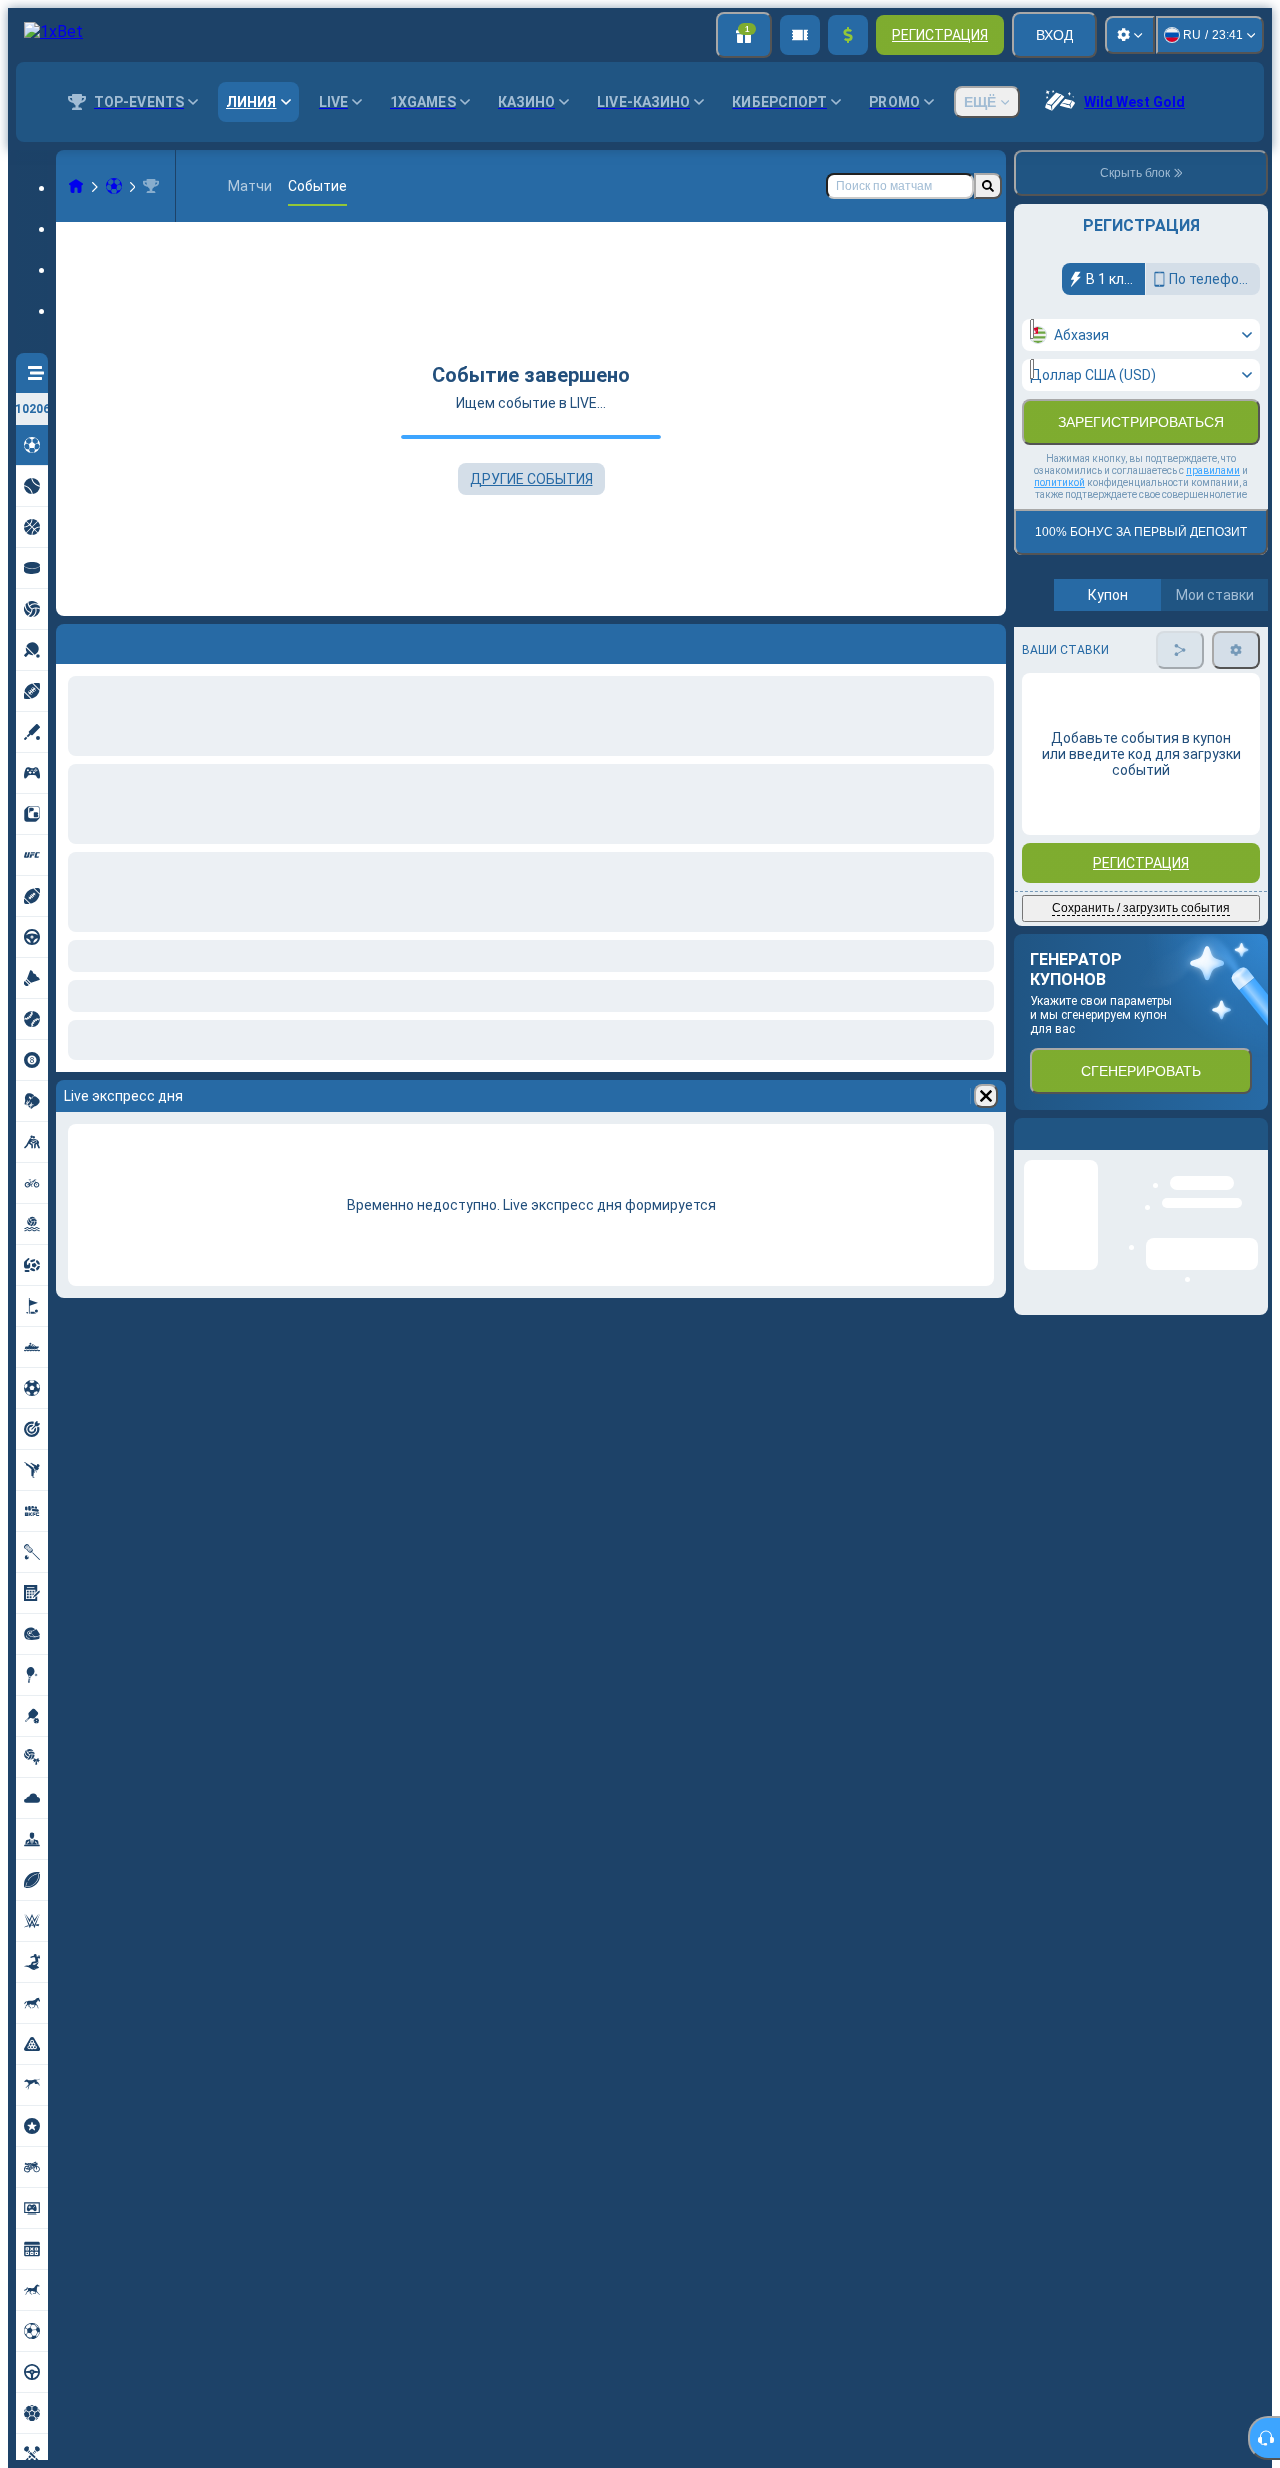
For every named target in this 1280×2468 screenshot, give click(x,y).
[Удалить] (986, 1096)
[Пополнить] (848, 35)
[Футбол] (114, 186)
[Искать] (988, 186)
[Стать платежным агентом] (800, 35)
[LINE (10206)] (76, 186)
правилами (1213, 470)
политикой (1059, 482)
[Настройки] (1130, 35)
